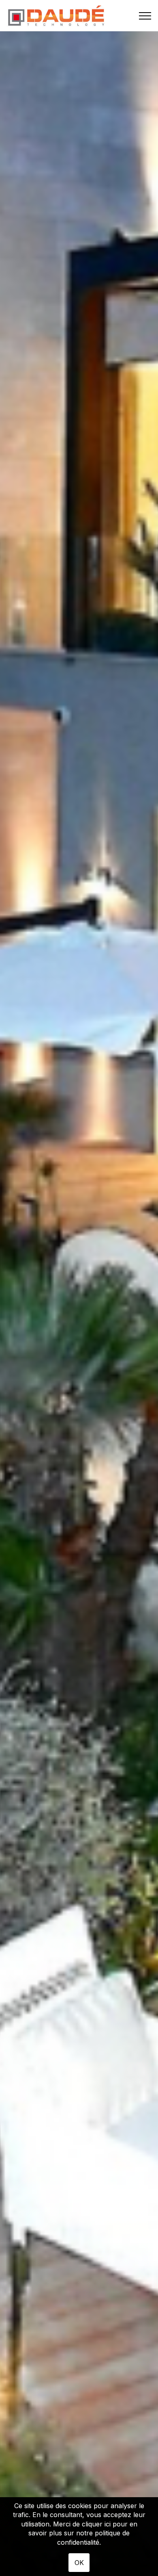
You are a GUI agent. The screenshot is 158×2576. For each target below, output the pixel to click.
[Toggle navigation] (145, 16)
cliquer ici (96, 2524)
